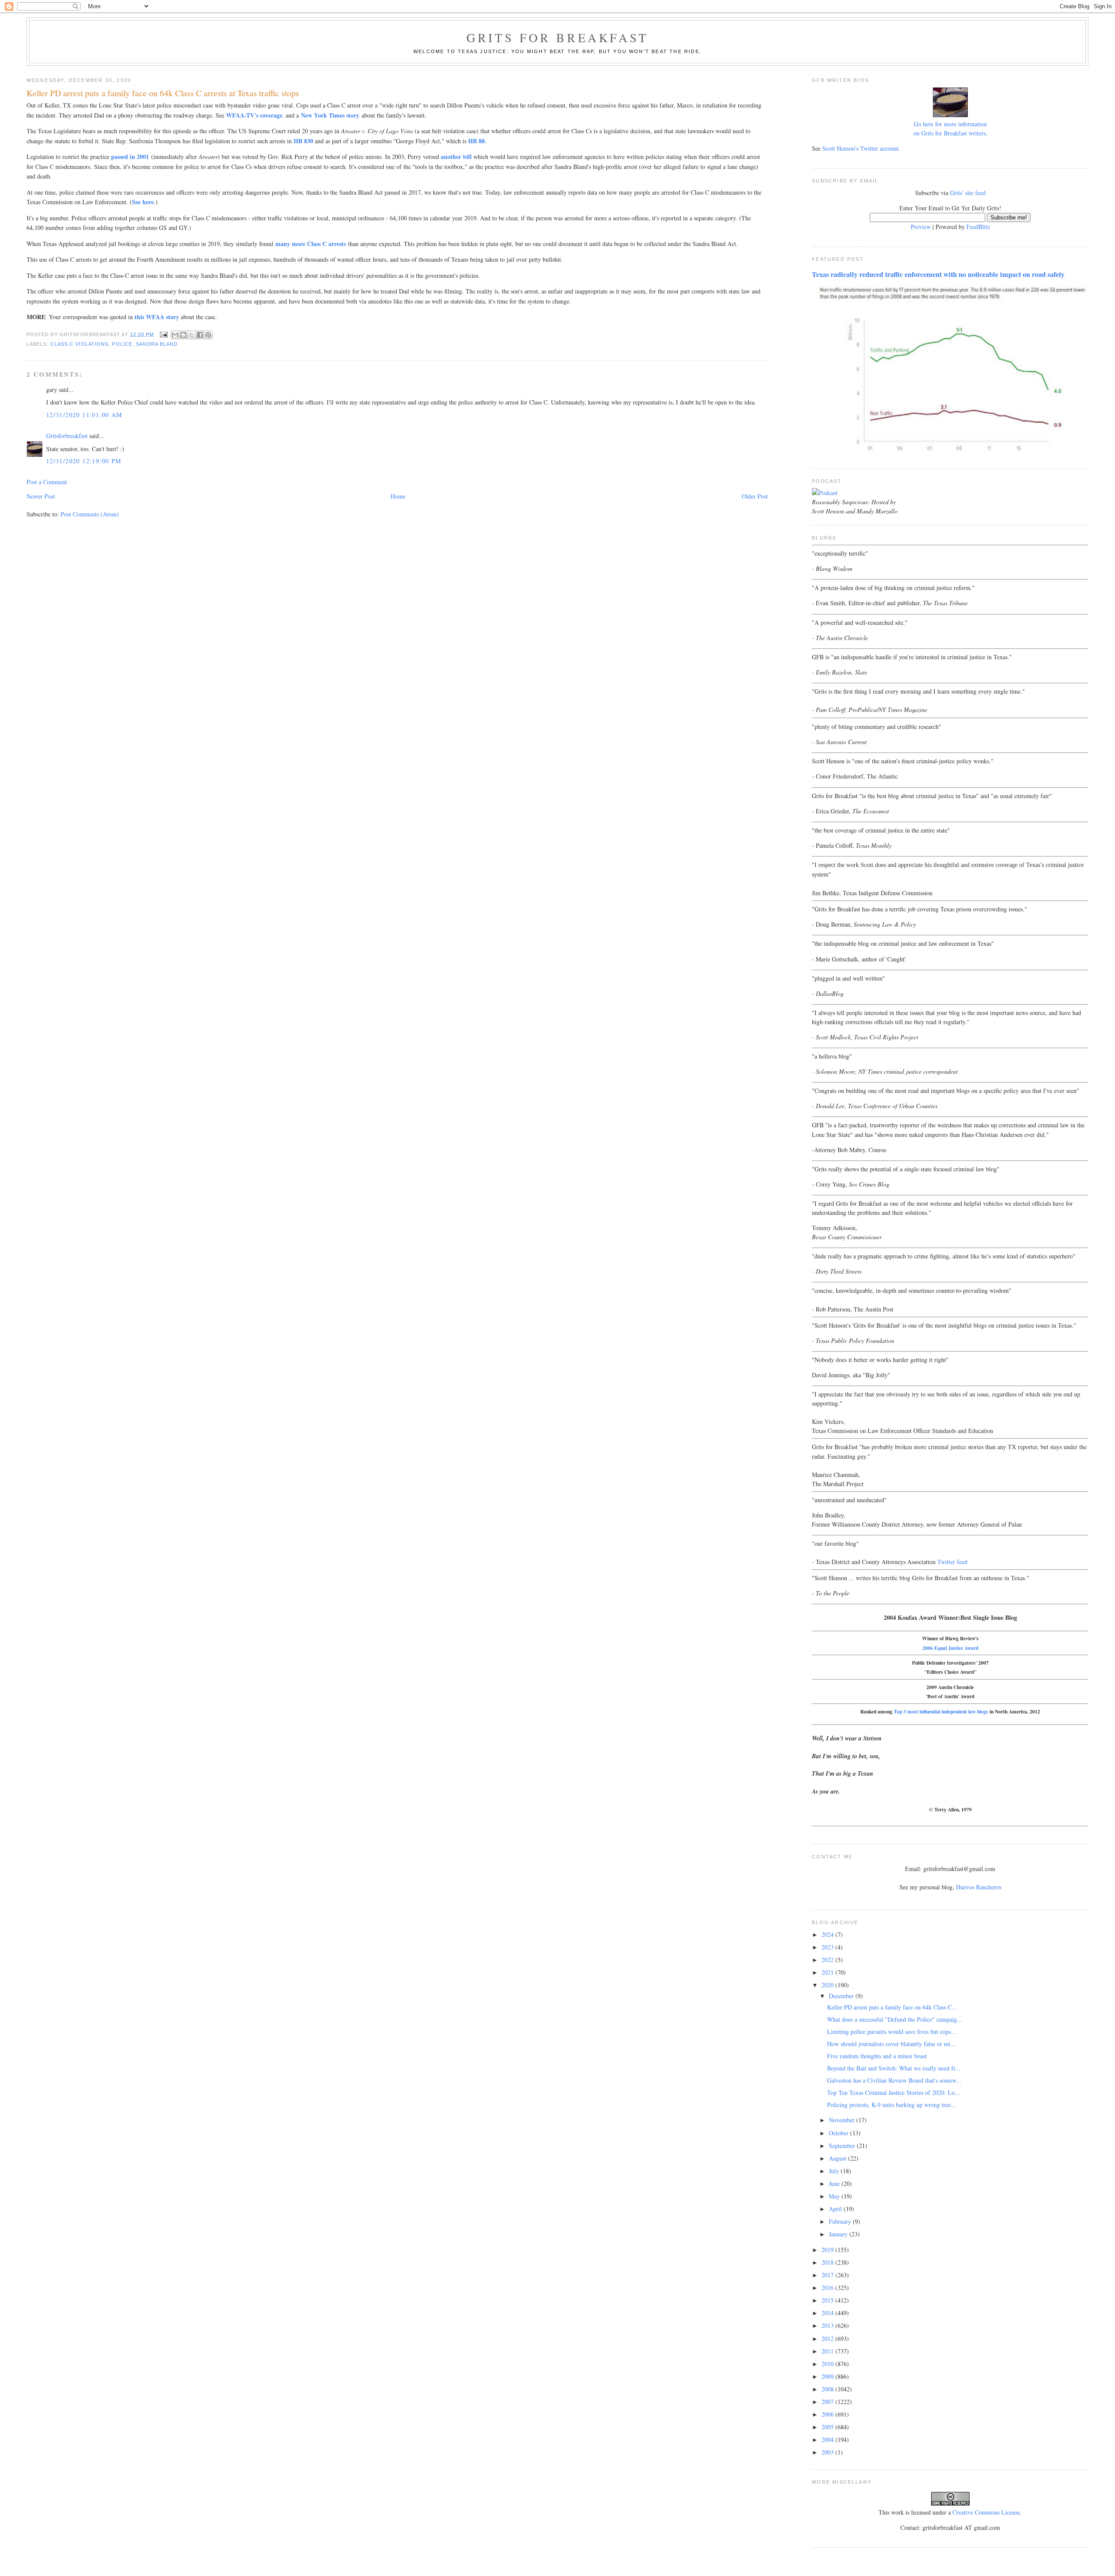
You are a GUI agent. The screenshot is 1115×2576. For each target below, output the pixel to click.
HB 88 (476, 141)
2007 (828, 2402)
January (839, 2234)
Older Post (755, 496)
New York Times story (330, 115)
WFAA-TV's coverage (254, 115)
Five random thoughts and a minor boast (877, 2056)
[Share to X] (192, 335)
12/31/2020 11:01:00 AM (84, 415)
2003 (828, 2452)
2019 (828, 2250)
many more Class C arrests (311, 244)
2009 (828, 2376)
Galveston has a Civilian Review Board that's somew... (894, 2080)
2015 (828, 2300)
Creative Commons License (986, 2512)
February (841, 2221)
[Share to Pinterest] (208, 335)
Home (398, 496)
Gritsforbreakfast (67, 436)
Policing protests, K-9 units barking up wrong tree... (892, 2105)
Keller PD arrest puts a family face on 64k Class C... (892, 2007)
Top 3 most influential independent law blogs (941, 1711)
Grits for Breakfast (557, 37)
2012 (828, 2338)
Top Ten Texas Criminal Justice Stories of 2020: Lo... (894, 2092)
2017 (828, 2275)
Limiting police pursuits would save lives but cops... (892, 2031)
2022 (828, 1960)
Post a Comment (47, 482)
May (835, 2196)
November (843, 2120)
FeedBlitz (978, 227)
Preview (921, 227)
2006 (828, 2414)
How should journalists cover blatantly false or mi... (891, 2044)
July (835, 2171)
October (840, 2133)
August (838, 2158)
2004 (828, 2439)
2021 (828, 1972)
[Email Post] (164, 334)
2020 (828, 1985)
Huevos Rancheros (979, 1887)
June (835, 2183)
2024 (828, 1934)
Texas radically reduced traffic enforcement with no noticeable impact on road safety (938, 274)
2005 (828, 2427)
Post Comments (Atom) (90, 514)
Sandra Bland (157, 344)
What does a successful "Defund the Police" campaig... (895, 2019)
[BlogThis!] (183, 335)
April (836, 2209)
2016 (828, 2288)
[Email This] (175, 335)
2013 (828, 2325)
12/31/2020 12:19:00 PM (84, 461)
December (842, 1996)
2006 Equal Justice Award (950, 1648)
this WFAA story (157, 317)
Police (122, 344)
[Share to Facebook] (200, 335)
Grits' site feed (968, 193)
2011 (828, 2351)
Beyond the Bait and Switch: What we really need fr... (894, 2068)
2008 (828, 2389)
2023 (828, 1947)
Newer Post (41, 496)
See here (143, 202)
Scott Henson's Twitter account (860, 148)
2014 (828, 2313)
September (843, 2146)
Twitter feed (952, 1562)
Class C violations (80, 344)
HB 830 (303, 141)
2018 (828, 2262)
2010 (828, 2364)
